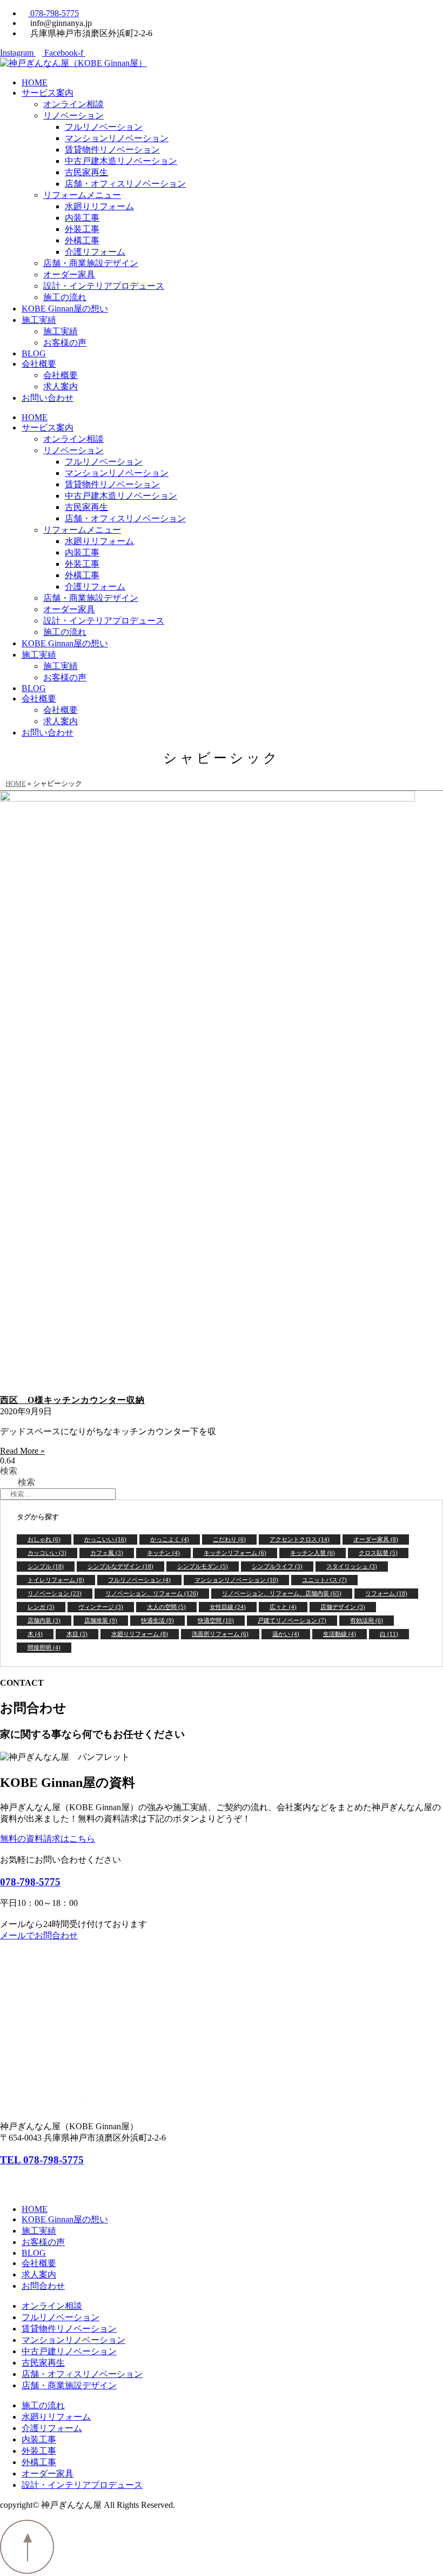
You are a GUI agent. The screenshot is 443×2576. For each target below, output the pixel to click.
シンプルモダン (203, 1566)
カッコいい (47, 1553)
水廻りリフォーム (99, 206)
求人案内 (61, 386)
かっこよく (170, 1539)
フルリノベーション (104, 127)
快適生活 (157, 1620)
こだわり (229, 1539)
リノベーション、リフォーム (152, 1593)
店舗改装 (101, 1620)
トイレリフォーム (56, 1580)
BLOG (34, 353)
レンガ (41, 1607)
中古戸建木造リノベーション (121, 161)
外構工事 (82, 240)
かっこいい (105, 1539)
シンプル (46, 1566)
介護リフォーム (95, 252)
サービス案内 (48, 93)
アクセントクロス (300, 1539)
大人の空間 (166, 1607)
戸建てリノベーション (292, 1620)
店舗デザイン (343, 1607)
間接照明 (44, 1647)
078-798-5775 (30, 1882)
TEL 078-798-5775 (42, 2160)
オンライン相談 (73, 104)
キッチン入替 (313, 1553)
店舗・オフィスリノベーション (125, 184)
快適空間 (216, 1620)
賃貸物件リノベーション (112, 150)
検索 (9, 1471)
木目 (77, 1634)
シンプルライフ (277, 1566)
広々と (283, 1607)
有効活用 (367, 1620)
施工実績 (39, 320)
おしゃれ (44, 1539)
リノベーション (73, 115)
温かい (286, 1634)
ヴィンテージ (101, 1607)
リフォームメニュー (82, 195)
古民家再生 (86, 172)
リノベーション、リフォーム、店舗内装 (282, 1593)
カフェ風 (107, 1553)
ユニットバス (324, 1580)
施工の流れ (65, 297)
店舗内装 (44, 1620)
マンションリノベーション (117, 138)
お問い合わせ (48, 398)
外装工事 (82, 229)
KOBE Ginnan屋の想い (65, 309)
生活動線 (340, 1634)
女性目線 (228, 1607)
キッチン (163, 1553)
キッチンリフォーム (235, 1553)
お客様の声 (65, 343)
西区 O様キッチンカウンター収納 (72, 1400)
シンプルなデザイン (120, 1566)
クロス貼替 (378, 1553)
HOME (35, 82)
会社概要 (39, 364)
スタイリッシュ (352, 1566)
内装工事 (82, 218)
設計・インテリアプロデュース (104, 286)
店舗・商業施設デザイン (91, 263)
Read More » (22, 1451)
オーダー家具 (69, 274)
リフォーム (386, 1593)
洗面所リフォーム (220, 1634)
